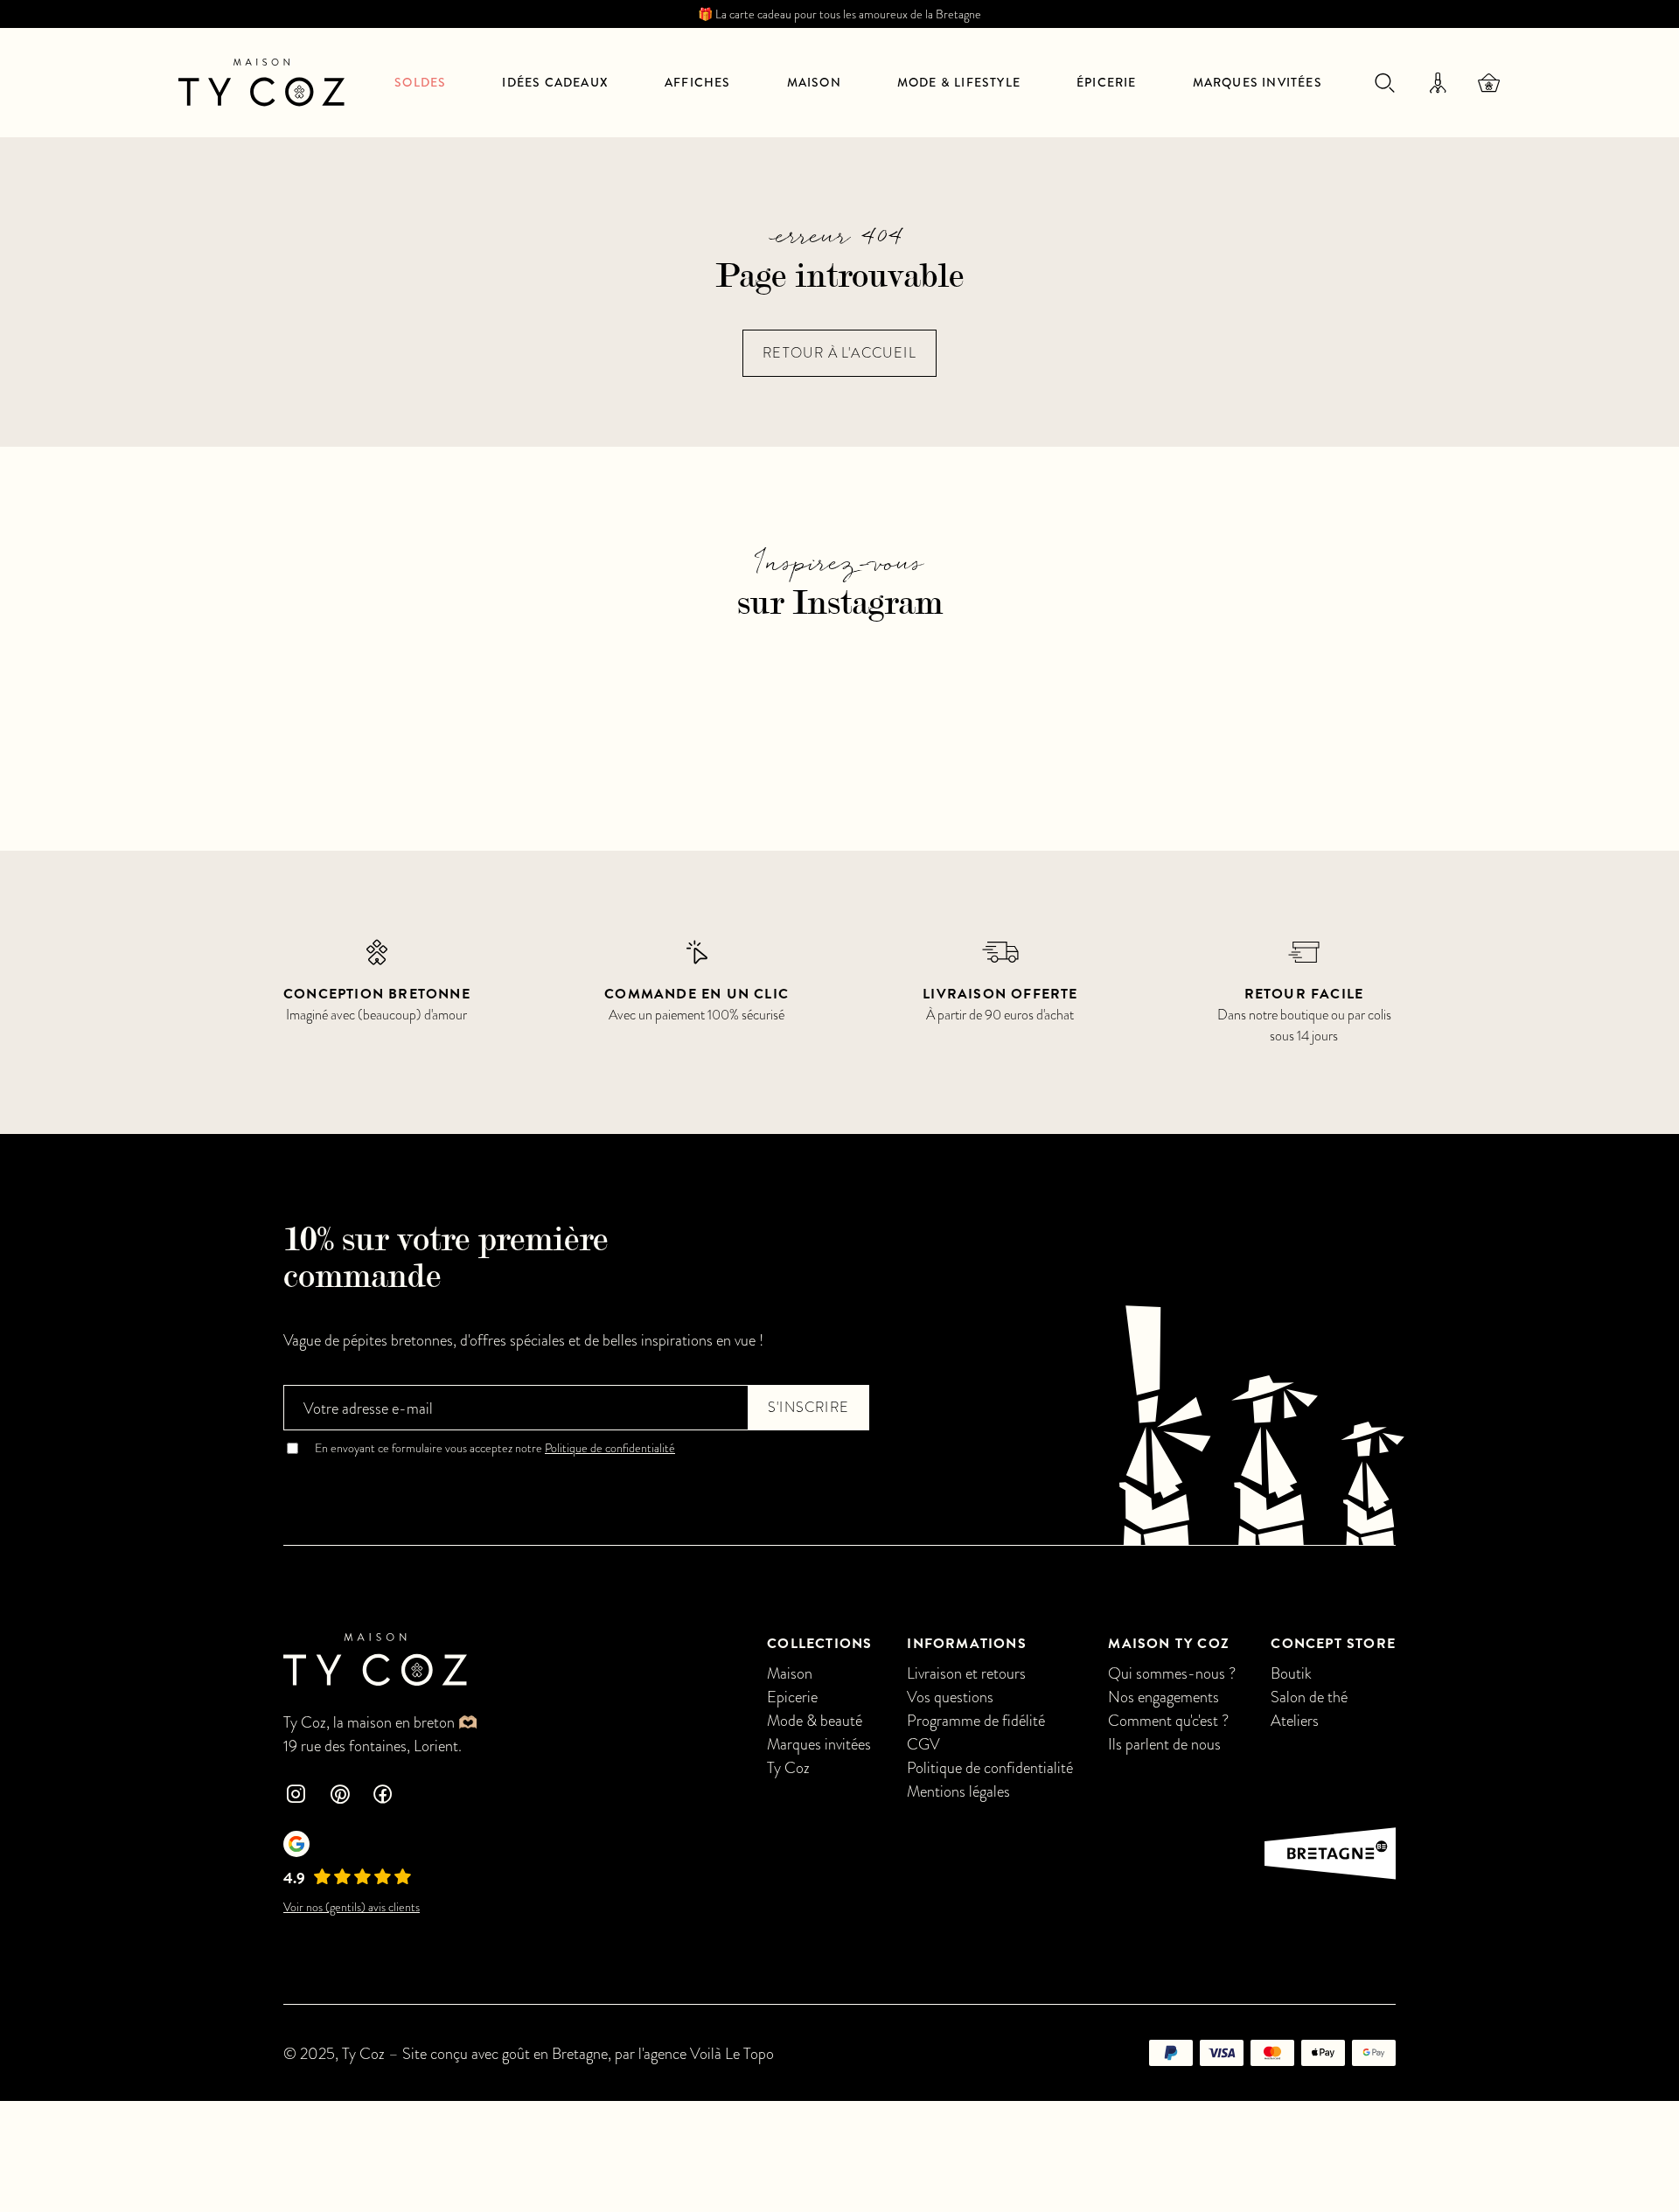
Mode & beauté (815, 1720)
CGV (923, 1744)
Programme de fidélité (976, 1720)
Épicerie (1107, 82)
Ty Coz (788, 1767)
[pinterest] (339, 1796)
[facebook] (383, 1796)
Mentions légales (958, 1791)
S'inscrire (808, 1408)
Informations (966, 1644)
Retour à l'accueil (839, 353)
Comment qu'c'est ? (1168, 1720)
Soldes (420, 82)
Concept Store (1333, 1644)
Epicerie (792, 1697)
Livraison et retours (966, 1673)
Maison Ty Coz (1169, 1644)
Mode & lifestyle (959, 82)
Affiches (698, 82)
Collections (819, 1644)
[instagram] (296, 1796)
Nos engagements (1163, 1697)
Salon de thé (1309, 1697)
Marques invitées (1258, 82)
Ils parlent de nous (1164, 1744)
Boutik (1291, 1673)
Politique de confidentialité (610, 1448)
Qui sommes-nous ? (1172, 1673)
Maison (814, 82)
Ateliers (1295, 1720)
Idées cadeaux (555, 82)
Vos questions (950, 1697)
